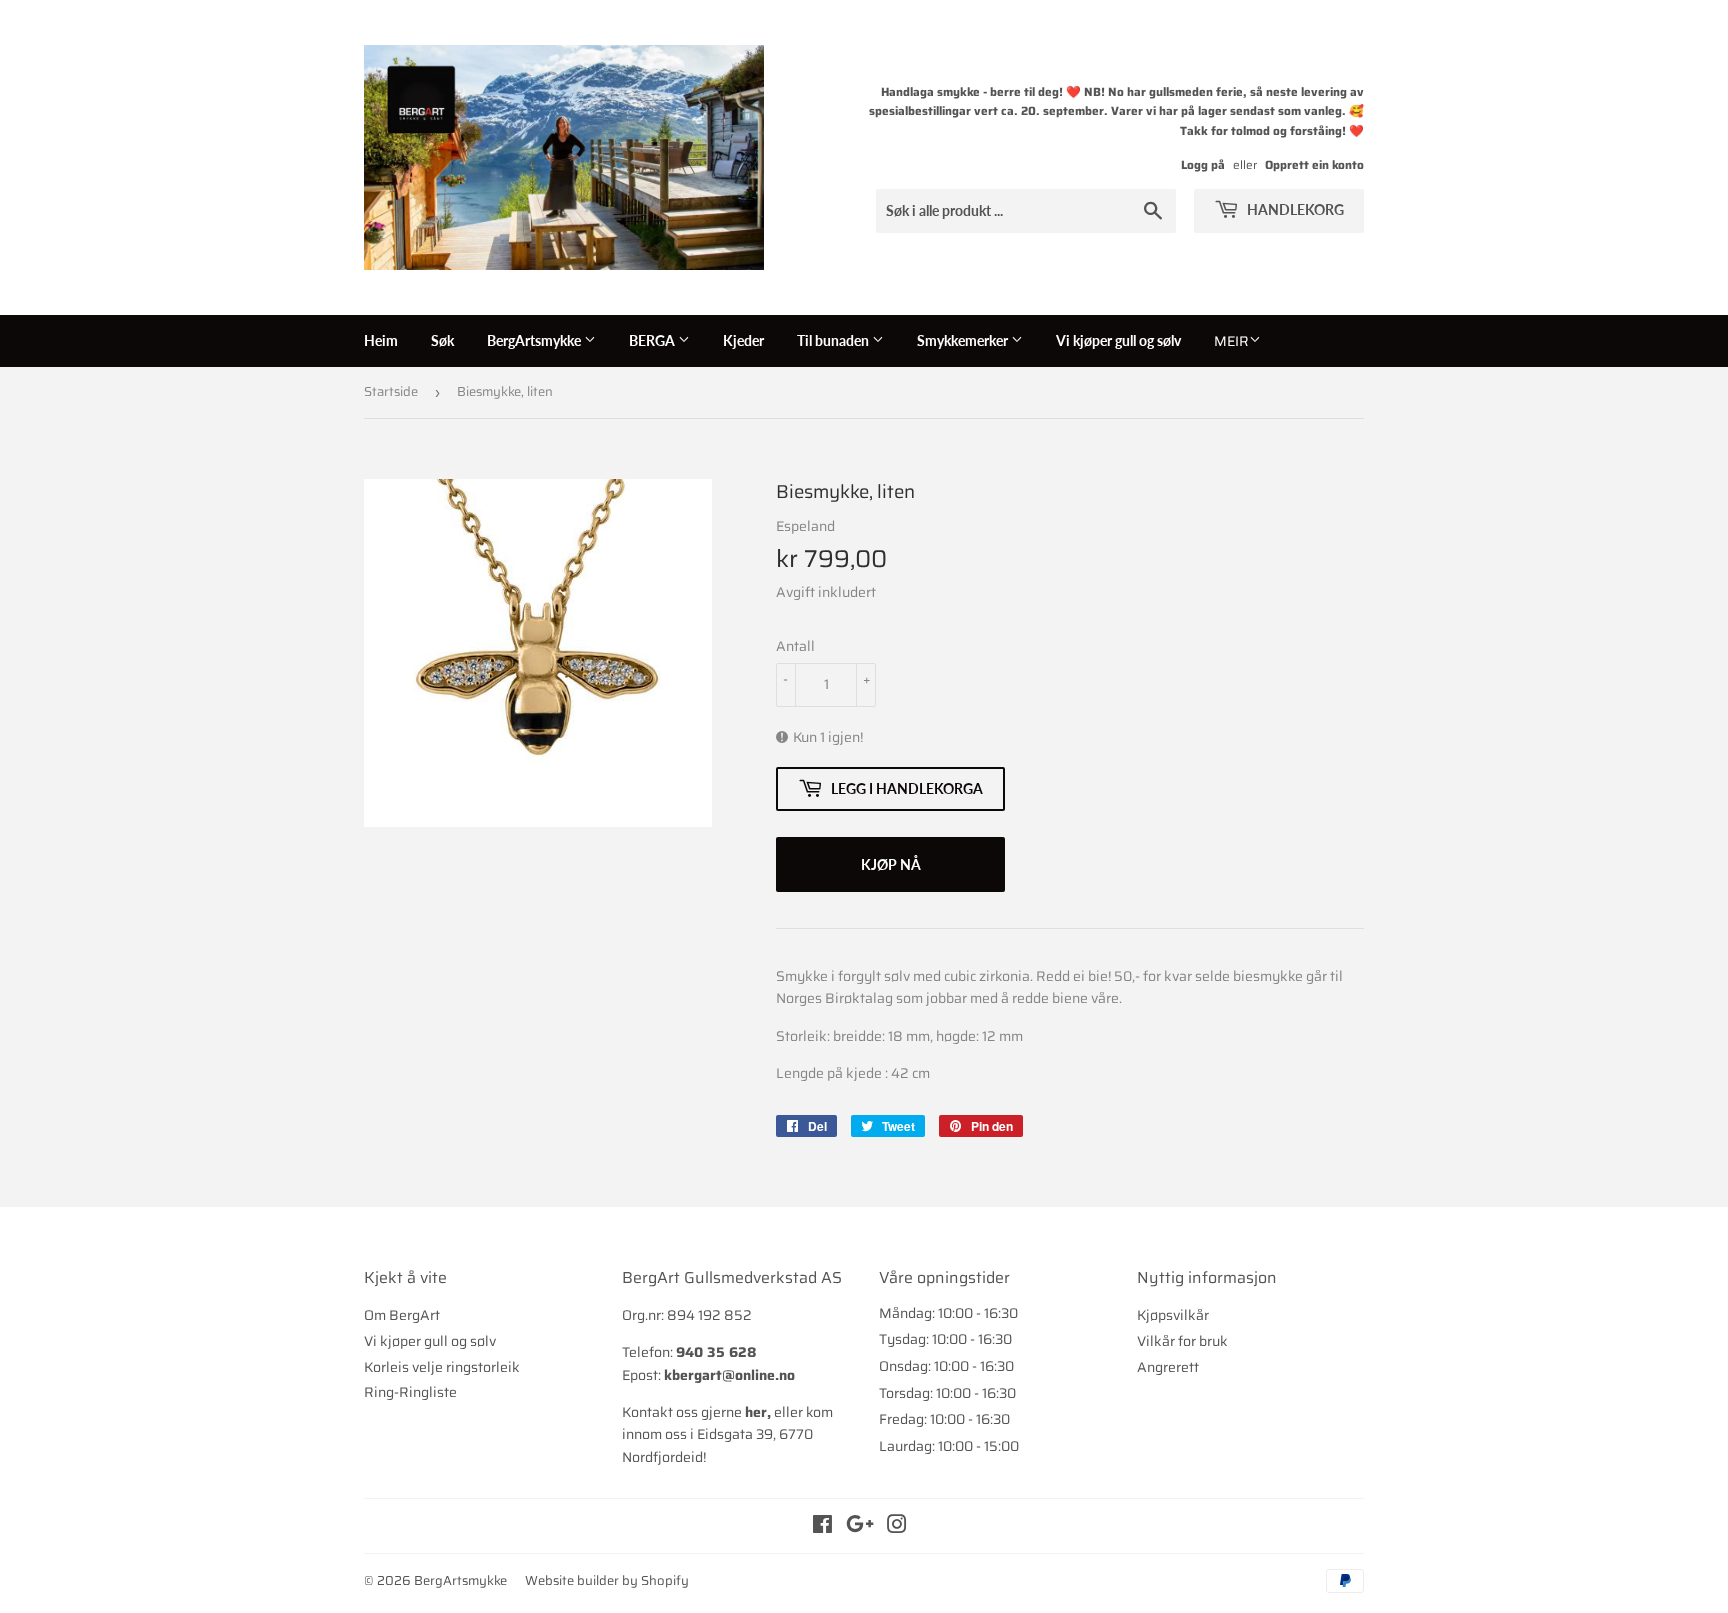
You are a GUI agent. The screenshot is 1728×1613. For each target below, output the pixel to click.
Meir (1231, 341)
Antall (795, 646)
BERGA (653, 340)
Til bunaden (834, 340)
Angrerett (1168, 1367)
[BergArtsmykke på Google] (860, 1527)
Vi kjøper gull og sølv (1118, 340)
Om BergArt (402, 1315)
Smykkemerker (964, 340)
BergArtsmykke (535, 340)
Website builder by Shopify (607, 1580)
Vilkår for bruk (1182, 1341)
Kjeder (743, 340)
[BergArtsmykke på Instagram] (897, 1527)
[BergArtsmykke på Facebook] (822, 1527)
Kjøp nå (891, 864)
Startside (391, 391)
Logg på (1203, 164)
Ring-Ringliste (410, 1392)
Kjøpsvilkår (1173, 1315)
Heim (381, 340)
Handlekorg (1294, 209)
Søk (442, 340)
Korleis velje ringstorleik (442, 1367)
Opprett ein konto (1314, 164)
